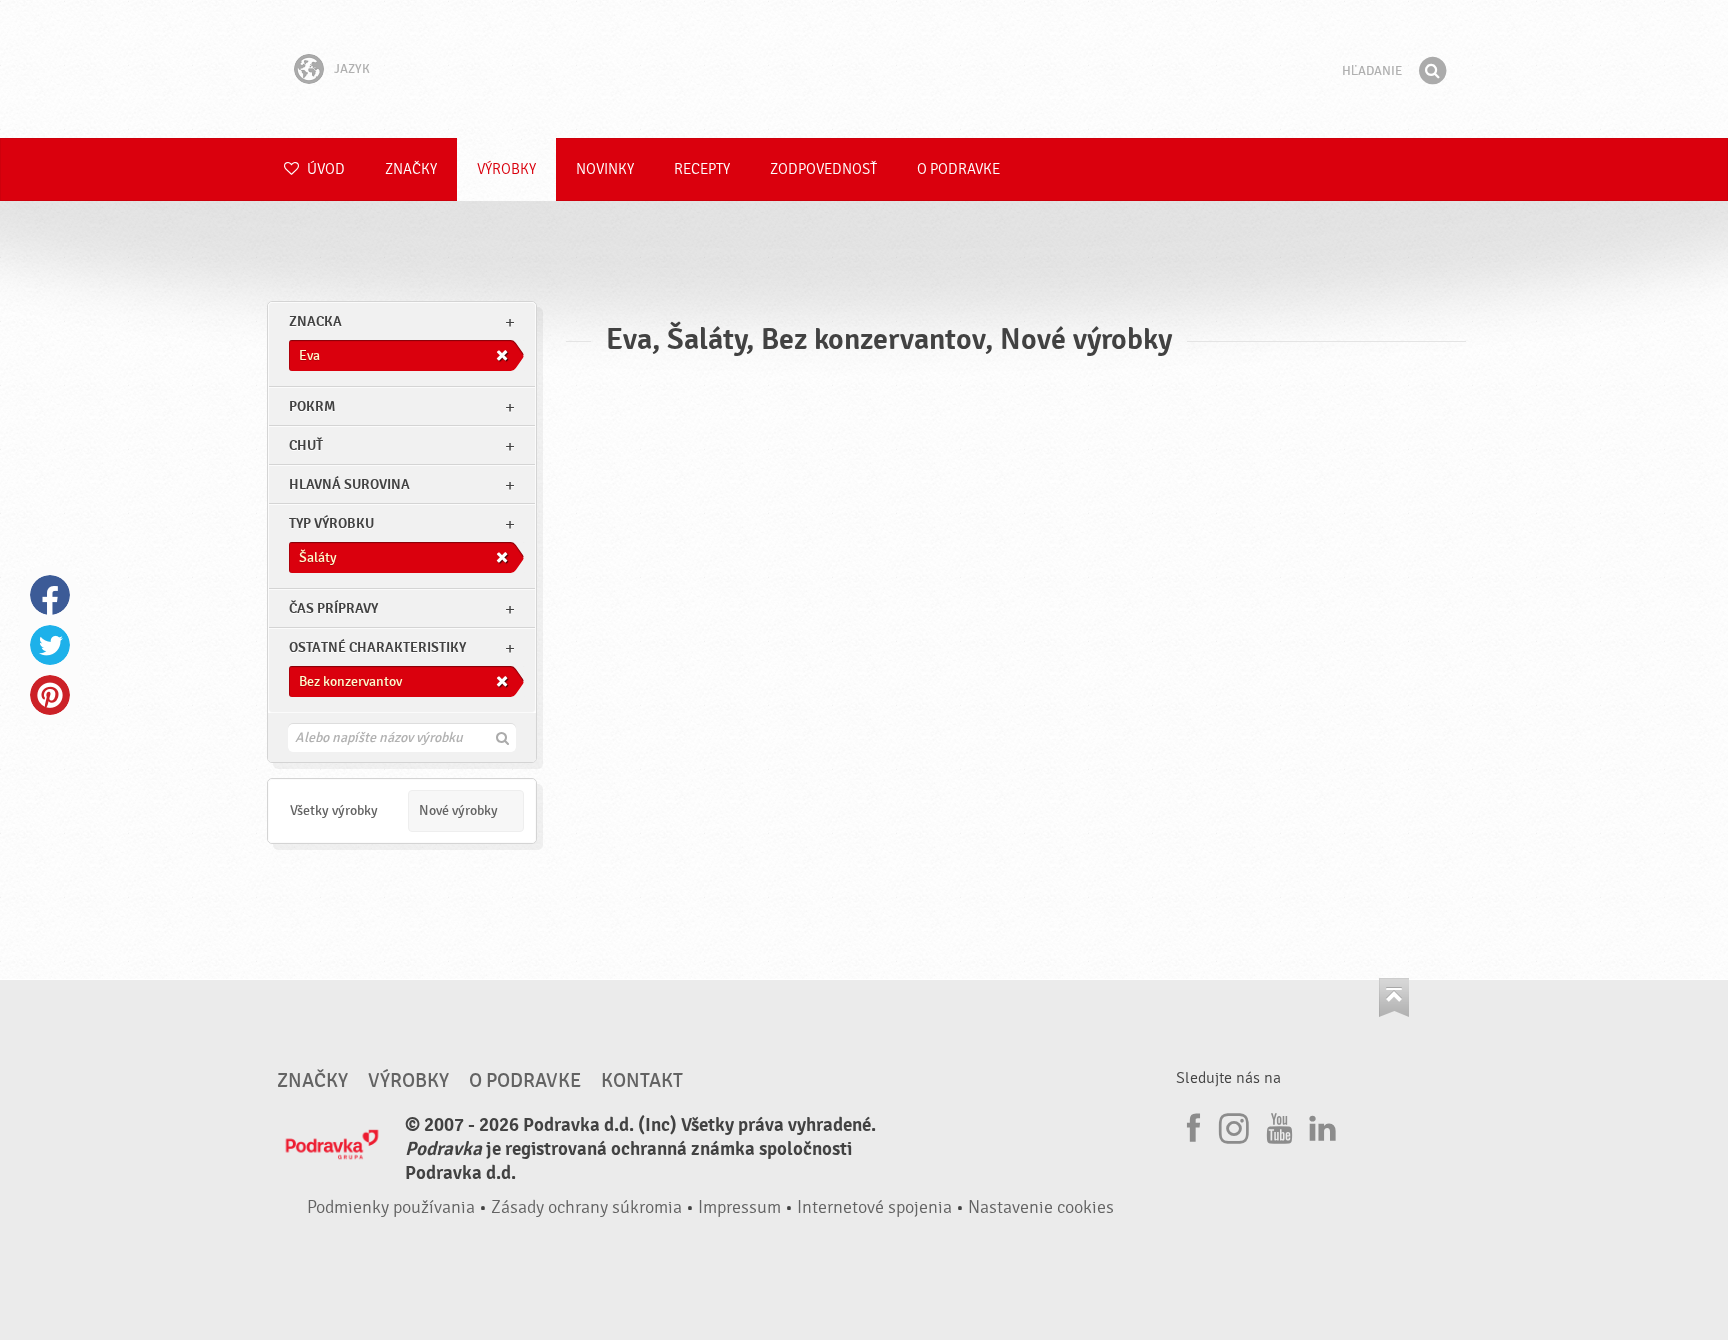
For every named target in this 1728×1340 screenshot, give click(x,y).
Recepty (702, 169)
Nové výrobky (458, 810)
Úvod (324, 169)
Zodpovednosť (823, 169)
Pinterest (50, 695)
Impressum (739, 1207)
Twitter (50, 645)
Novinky (605, 169)
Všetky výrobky (334, 810)
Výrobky (506, 169)
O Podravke (958, 169)
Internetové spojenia (874, 1207)
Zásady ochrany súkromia (586, 1207)
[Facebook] (1191, 1125)
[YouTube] (1277, 1125)
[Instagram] (1234, 1125)
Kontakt (642, 1081)
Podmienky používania (391, 1207)
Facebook (50, 595)
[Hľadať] (1432, 71)
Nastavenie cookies (1041, 1207)
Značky (411, 169)
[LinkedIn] (1320, 1125)
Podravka (864, 69)
